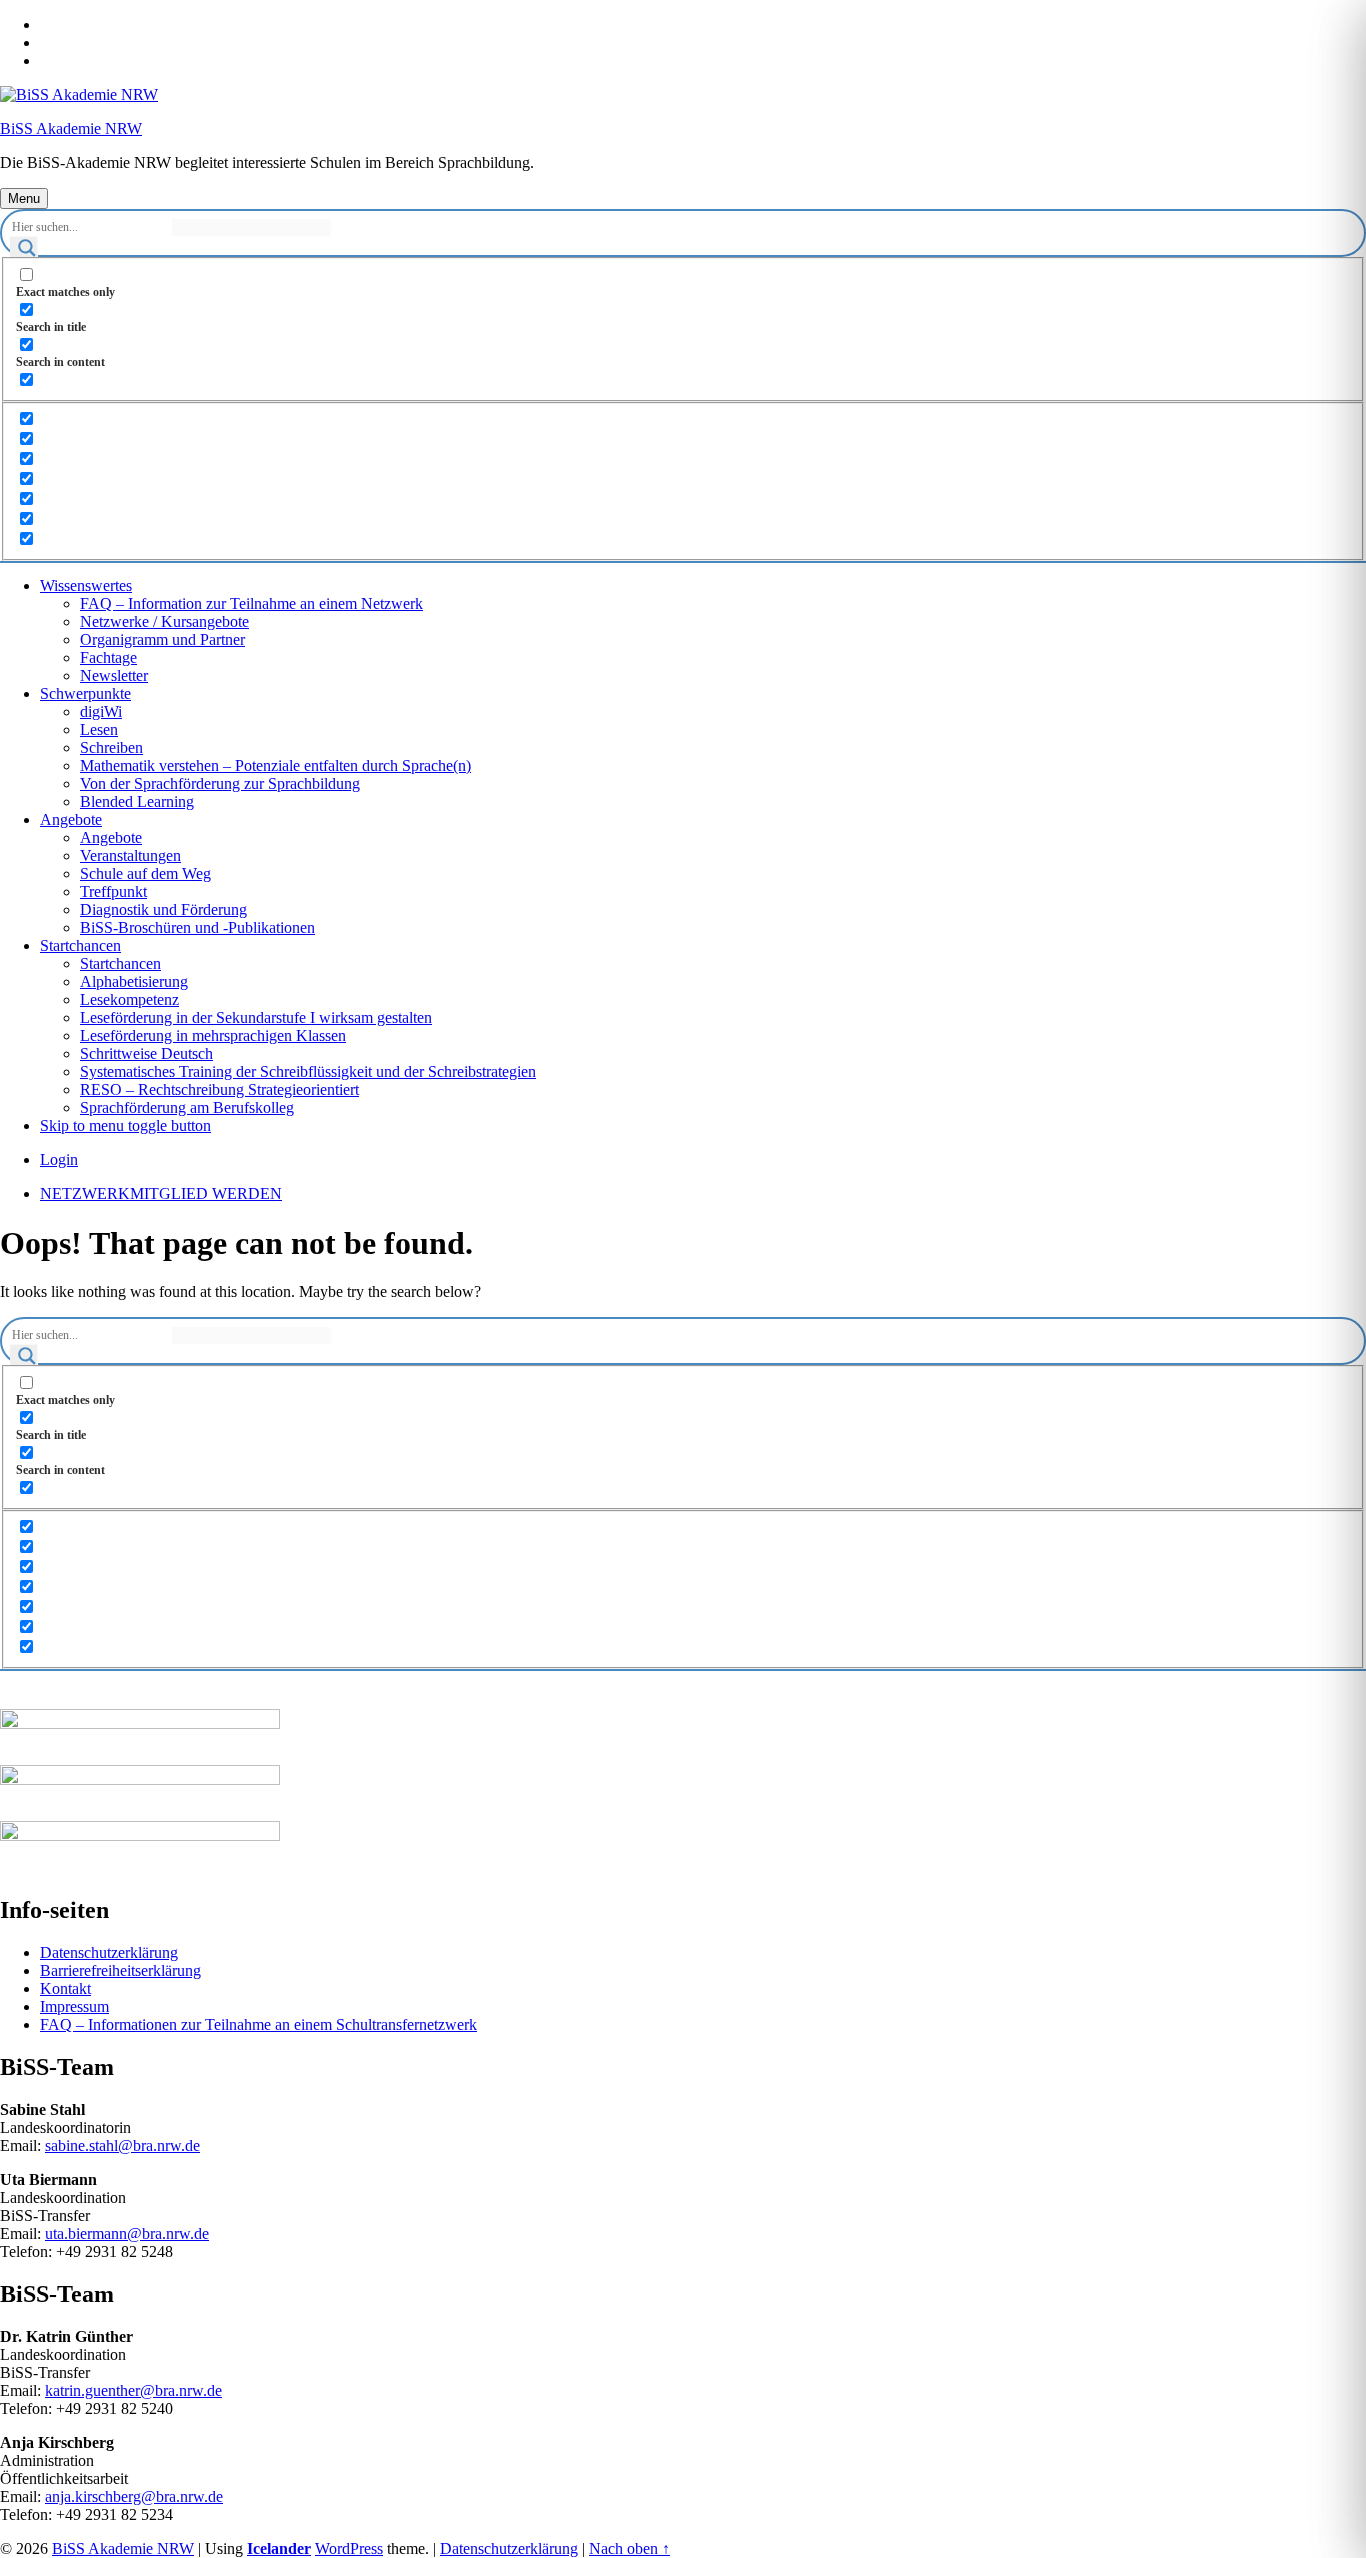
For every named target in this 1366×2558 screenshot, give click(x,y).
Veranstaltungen (130, 855)
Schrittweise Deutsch (146, 1053)
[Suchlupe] (24, 250)
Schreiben (111, 747)
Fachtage (108, 657)
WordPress (349, 2548)
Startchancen (80, 945)
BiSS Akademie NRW (71, 128)
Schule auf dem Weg (145, 873)
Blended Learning (137, 801)
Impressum (74, 2006)
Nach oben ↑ (629, 2548)
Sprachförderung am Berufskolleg (187, 1107)
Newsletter (114, 675)
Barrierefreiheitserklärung (120, 1970)
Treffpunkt (113, 891)
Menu (24, 198)
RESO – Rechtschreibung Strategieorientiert (219, 1089)
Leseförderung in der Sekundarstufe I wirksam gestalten (256, 1017)
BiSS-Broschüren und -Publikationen (197, 927)
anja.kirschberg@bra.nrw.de (134, 2496)
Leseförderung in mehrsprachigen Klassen (213, 1035)
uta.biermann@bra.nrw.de (127, 2233)
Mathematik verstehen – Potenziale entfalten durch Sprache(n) (275, 765)
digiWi (101, 711)
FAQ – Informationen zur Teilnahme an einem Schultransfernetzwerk (258, 2024)
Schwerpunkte (85, 693)
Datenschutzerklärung (109, 1952)
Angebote (71, 819)
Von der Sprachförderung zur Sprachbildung (220, 783)
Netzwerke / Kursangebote (164, 621)
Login (59, 1159)
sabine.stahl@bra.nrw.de (122, 2145)
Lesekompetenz (129, 999)
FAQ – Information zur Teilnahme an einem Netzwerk (251, 603)
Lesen (99, 729)
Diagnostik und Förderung (163, 909)
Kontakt (65, 1988)
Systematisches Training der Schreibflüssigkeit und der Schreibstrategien (308, 1071)
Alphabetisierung (134, 981)
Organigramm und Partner (162, 639)
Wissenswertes (86, 585)
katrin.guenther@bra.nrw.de (133, 2390)
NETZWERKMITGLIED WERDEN (161, 1193)
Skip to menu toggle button (125, 1125)
